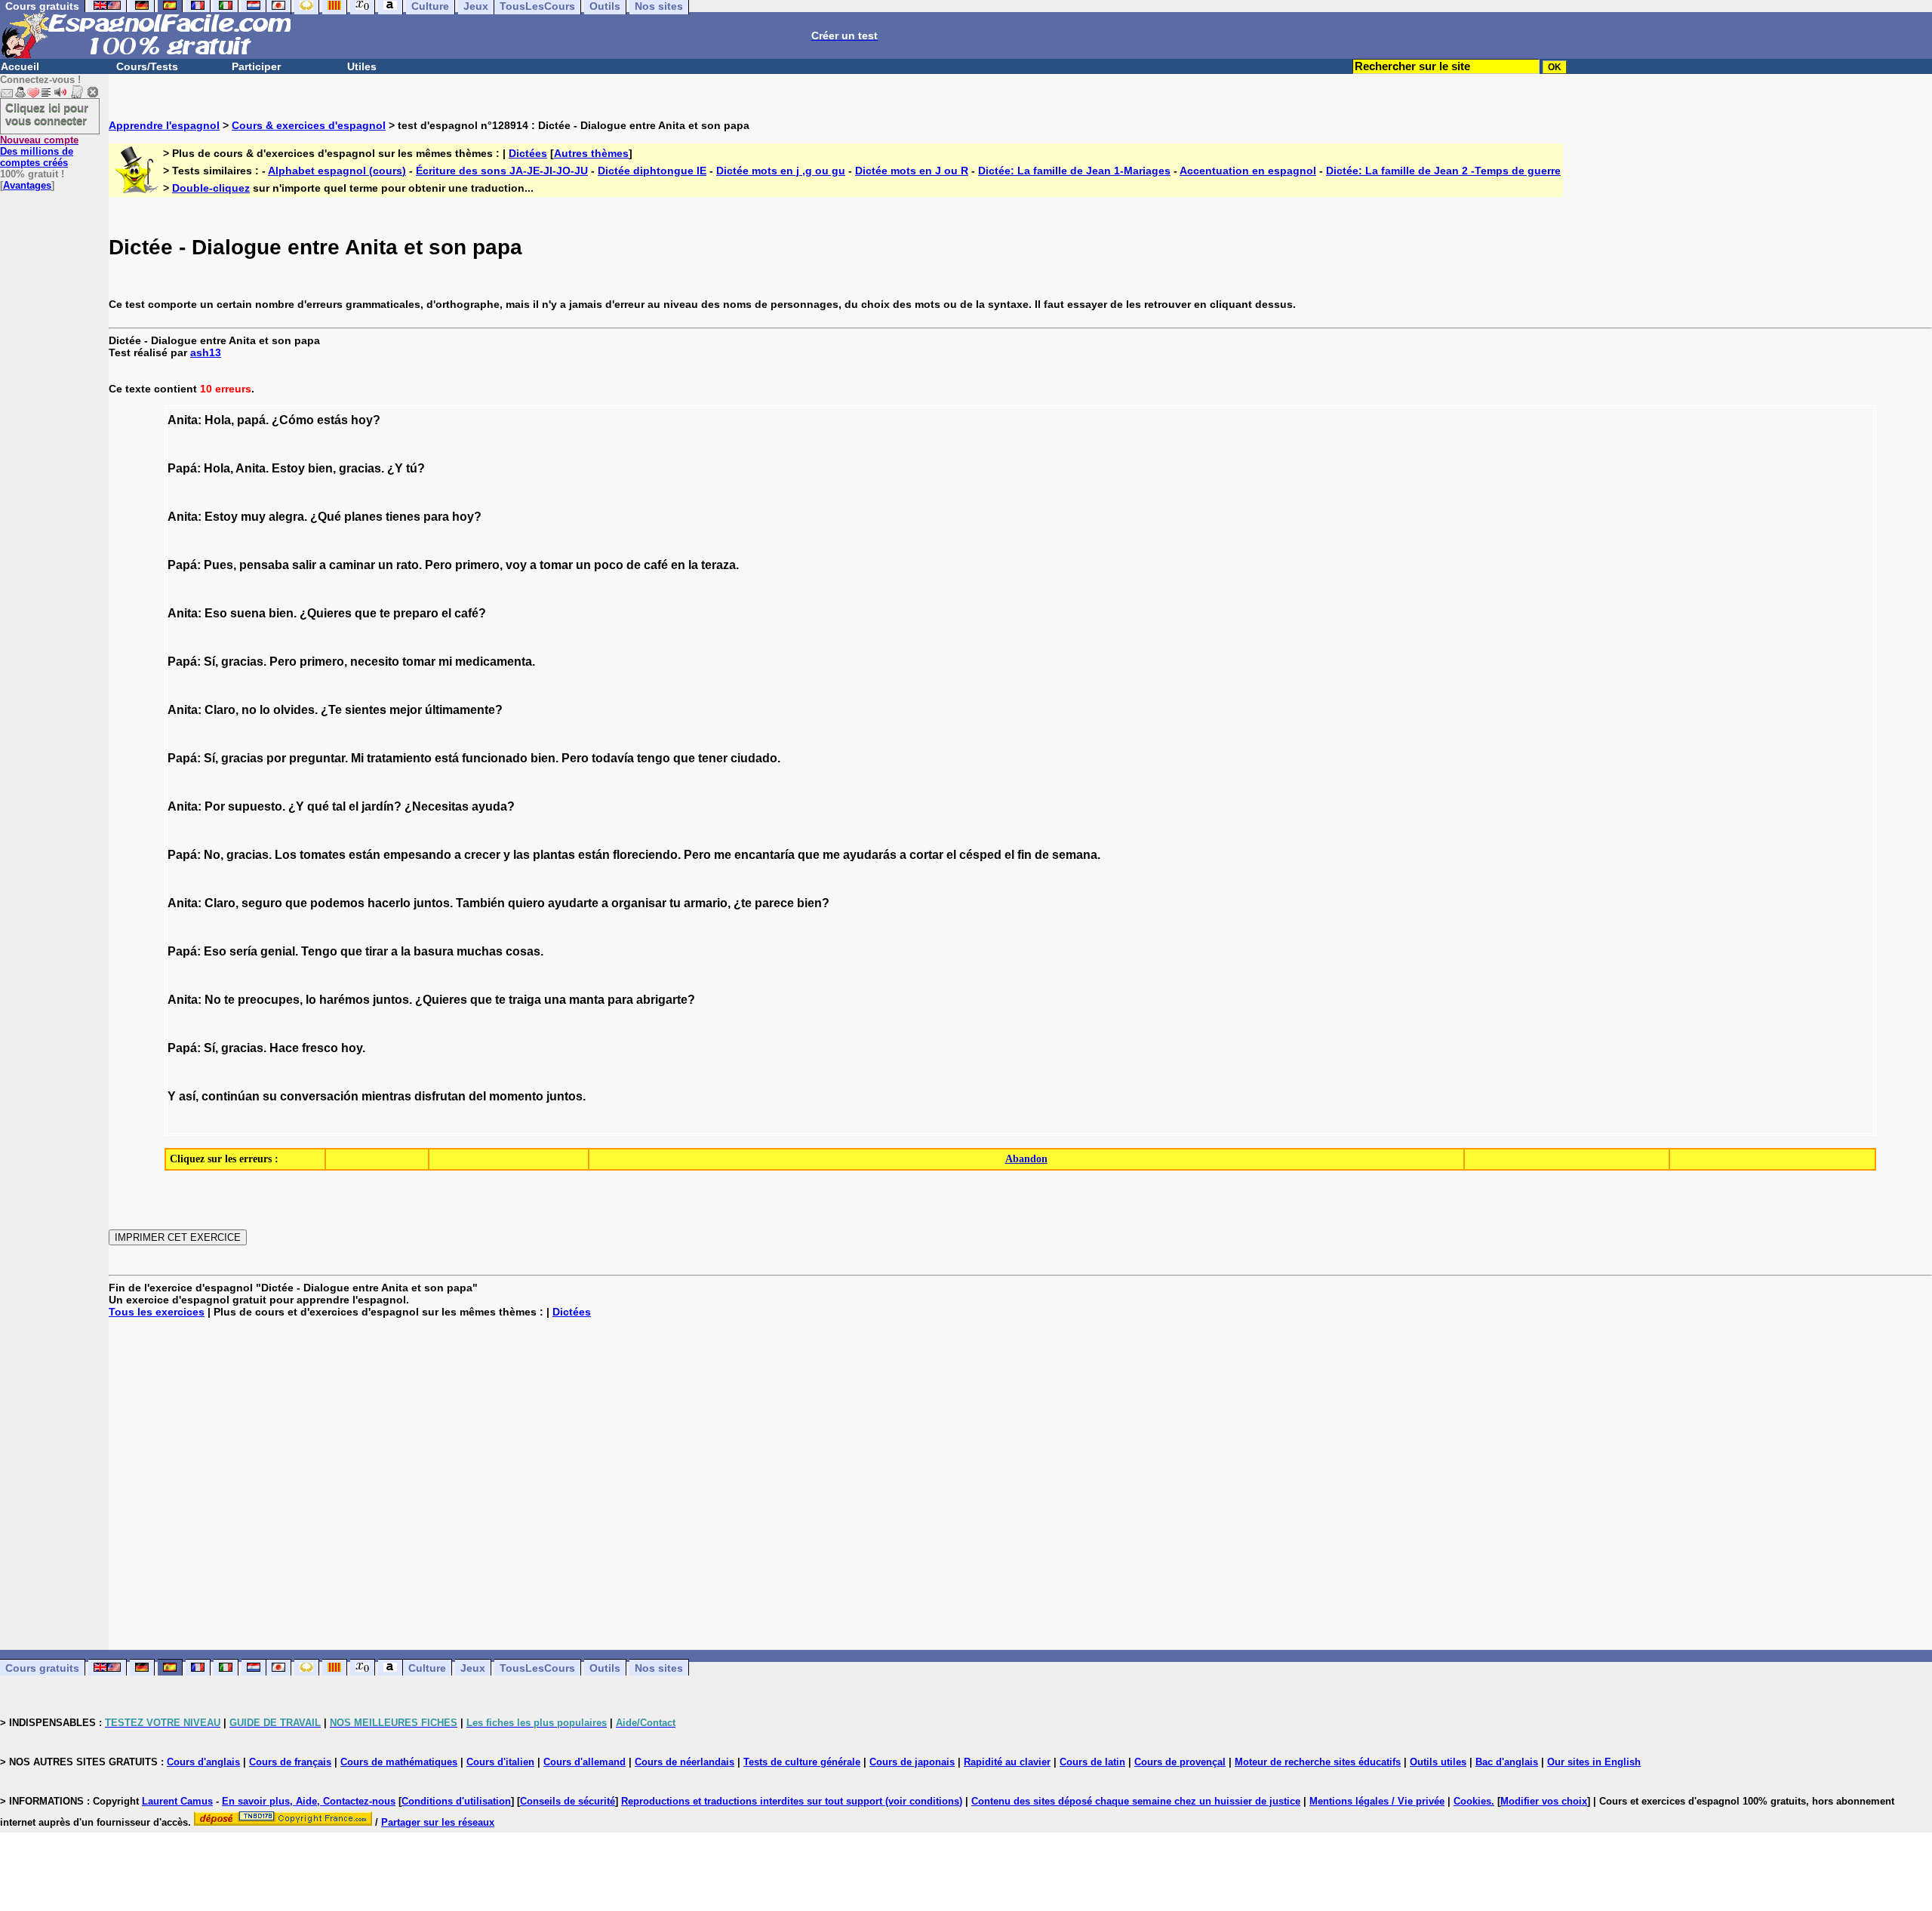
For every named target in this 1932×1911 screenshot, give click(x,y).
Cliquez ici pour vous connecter (47, 114)
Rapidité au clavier (1007, 1762)
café (656, 565)
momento (516, 1096)
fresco (320, 1048)
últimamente (460, 710)
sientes (366, 710)
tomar (556, 565)
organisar (639, 903)
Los (286, 855)
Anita (251, 468)
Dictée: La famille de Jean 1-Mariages (1074, 171)
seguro (262, 903)
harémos (345, 1000)
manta (587, 1000)
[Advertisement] (1020, 1484)
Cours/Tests (147, 66)
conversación (319, 1096)
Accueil (20, 66)
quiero (526, 903)
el (446, 613)
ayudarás (870, 855)
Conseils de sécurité (568, 1801)
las (521, 855)
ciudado (754, 758)
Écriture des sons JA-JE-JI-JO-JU (502, 171)
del (477, 1096)
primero (477, 565)
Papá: (184, 468)
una (555, 1000)
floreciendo (645, 855)
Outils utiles (1438, 1762)
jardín (378, 806)
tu (675, 903)
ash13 (206, 352)
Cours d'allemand (585, 1762)
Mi (357, 758)
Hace (284, 1048)
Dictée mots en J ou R (912, 171)
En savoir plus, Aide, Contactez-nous (309, 1801)
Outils (605, 1668)
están (365, 855)
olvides (294, 710)
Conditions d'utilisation (456, 1801)
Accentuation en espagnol (1248, 171)
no (249, 710)
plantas (554, 855)
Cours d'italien (500, 1762)
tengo (654, 758)
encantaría (764, 855)
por (276, 758)
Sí (209, 662)
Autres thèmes (591, 153)
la (693, 565)
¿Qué (326, 517)
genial (278, 951)
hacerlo (389, 903)
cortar (926, 855)
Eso (216, 613)
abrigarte (662, 1000)
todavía (613, 758)
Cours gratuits (42, 1668)
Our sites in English (1594, 1762)
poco (609, 565)
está (447, 758)
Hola (218, 420)
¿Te (331, 710)
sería (243, 951)
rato (408, 565)
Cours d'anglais (203, 1762)
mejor (406, 710)
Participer (256, 66)
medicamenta (494, 662)
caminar (352, 565)
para (436, 517)
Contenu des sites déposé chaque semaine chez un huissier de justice (1136, 1801)
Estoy (288, 468)
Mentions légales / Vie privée (1377, 1801)
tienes (403, 517)
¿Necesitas (437, 806)
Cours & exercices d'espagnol (309, 125)
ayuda (489, 806)
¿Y (395, 468)
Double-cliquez (211, 188)
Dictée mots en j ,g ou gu (781, 171)
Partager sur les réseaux (438, 1822)
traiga (525, 1000)
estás (332, 420)
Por (215, 806)
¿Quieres (326, 613)
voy (516, 565)
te (385, 613)
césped (980, 855)
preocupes (269, 1000)
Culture (427, 1668)
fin (1024, 855)
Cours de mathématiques (399, 1762)
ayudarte (573, 903)
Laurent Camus (177, 1801)
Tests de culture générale (802, 1762)
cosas (523, 951)
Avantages (27, 185)
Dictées (528, 153)
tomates (323, 855)
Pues (218, 565)
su (270, 1096)
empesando (417, 855)
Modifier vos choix (1544, 1801)
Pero (438, 565)
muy (253, 517)
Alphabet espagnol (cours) (337, 171)
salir (304, 565)
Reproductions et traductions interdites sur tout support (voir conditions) (792, 1801)
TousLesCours (537, 1668)
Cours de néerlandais (685, 1762)
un (386, 565)
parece (774, 903)
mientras (386, 1096)
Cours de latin (1092, 1762)
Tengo (319, 951)
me (723, 855)
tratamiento (399, 758)
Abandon (1026, 1159)
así (187, 1096)
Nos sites (659, 1668)
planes (363, 517)
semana (1075, 855)
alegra (286, 517)
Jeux (473, 1668)
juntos (432, 903)
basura (434, 951)
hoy (362, 420)
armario (706, 903)
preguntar (317, 758)
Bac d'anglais (1507, 1762)
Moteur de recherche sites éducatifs (1318, 1762)
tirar (377, 951)
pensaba (264, 565)
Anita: (185, 420)
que (366, 613)
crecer (482, 855)
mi (445, 662)
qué (318, 806)
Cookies (1472, 1801)
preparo (416, 613)
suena (248, 613)
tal (339, 806)
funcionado (495, 758)
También (480, 903)
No (212, 855)
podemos (337, 903)
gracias (360, 468)
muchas (480, 951)
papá (251, 420)
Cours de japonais (912, 1762)
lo (265, 710)
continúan (231, 1096)
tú (412, 468)
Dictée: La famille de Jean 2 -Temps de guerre (1443, 171)
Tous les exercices (157, 1312)
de (634, 565)
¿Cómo (293, 420)
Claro (220, 710)
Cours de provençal (1180, 1762)
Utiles (362, 66)
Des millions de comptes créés (39, 151)
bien (320, 468)
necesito (375, 662)
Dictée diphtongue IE (652, 171)
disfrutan (440, 1096)
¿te (743, 903)
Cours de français (290, 1762)
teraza (718, 565)
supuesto (255, 806)
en (678, 565)
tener (713, 758)
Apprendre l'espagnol (164, 125)
